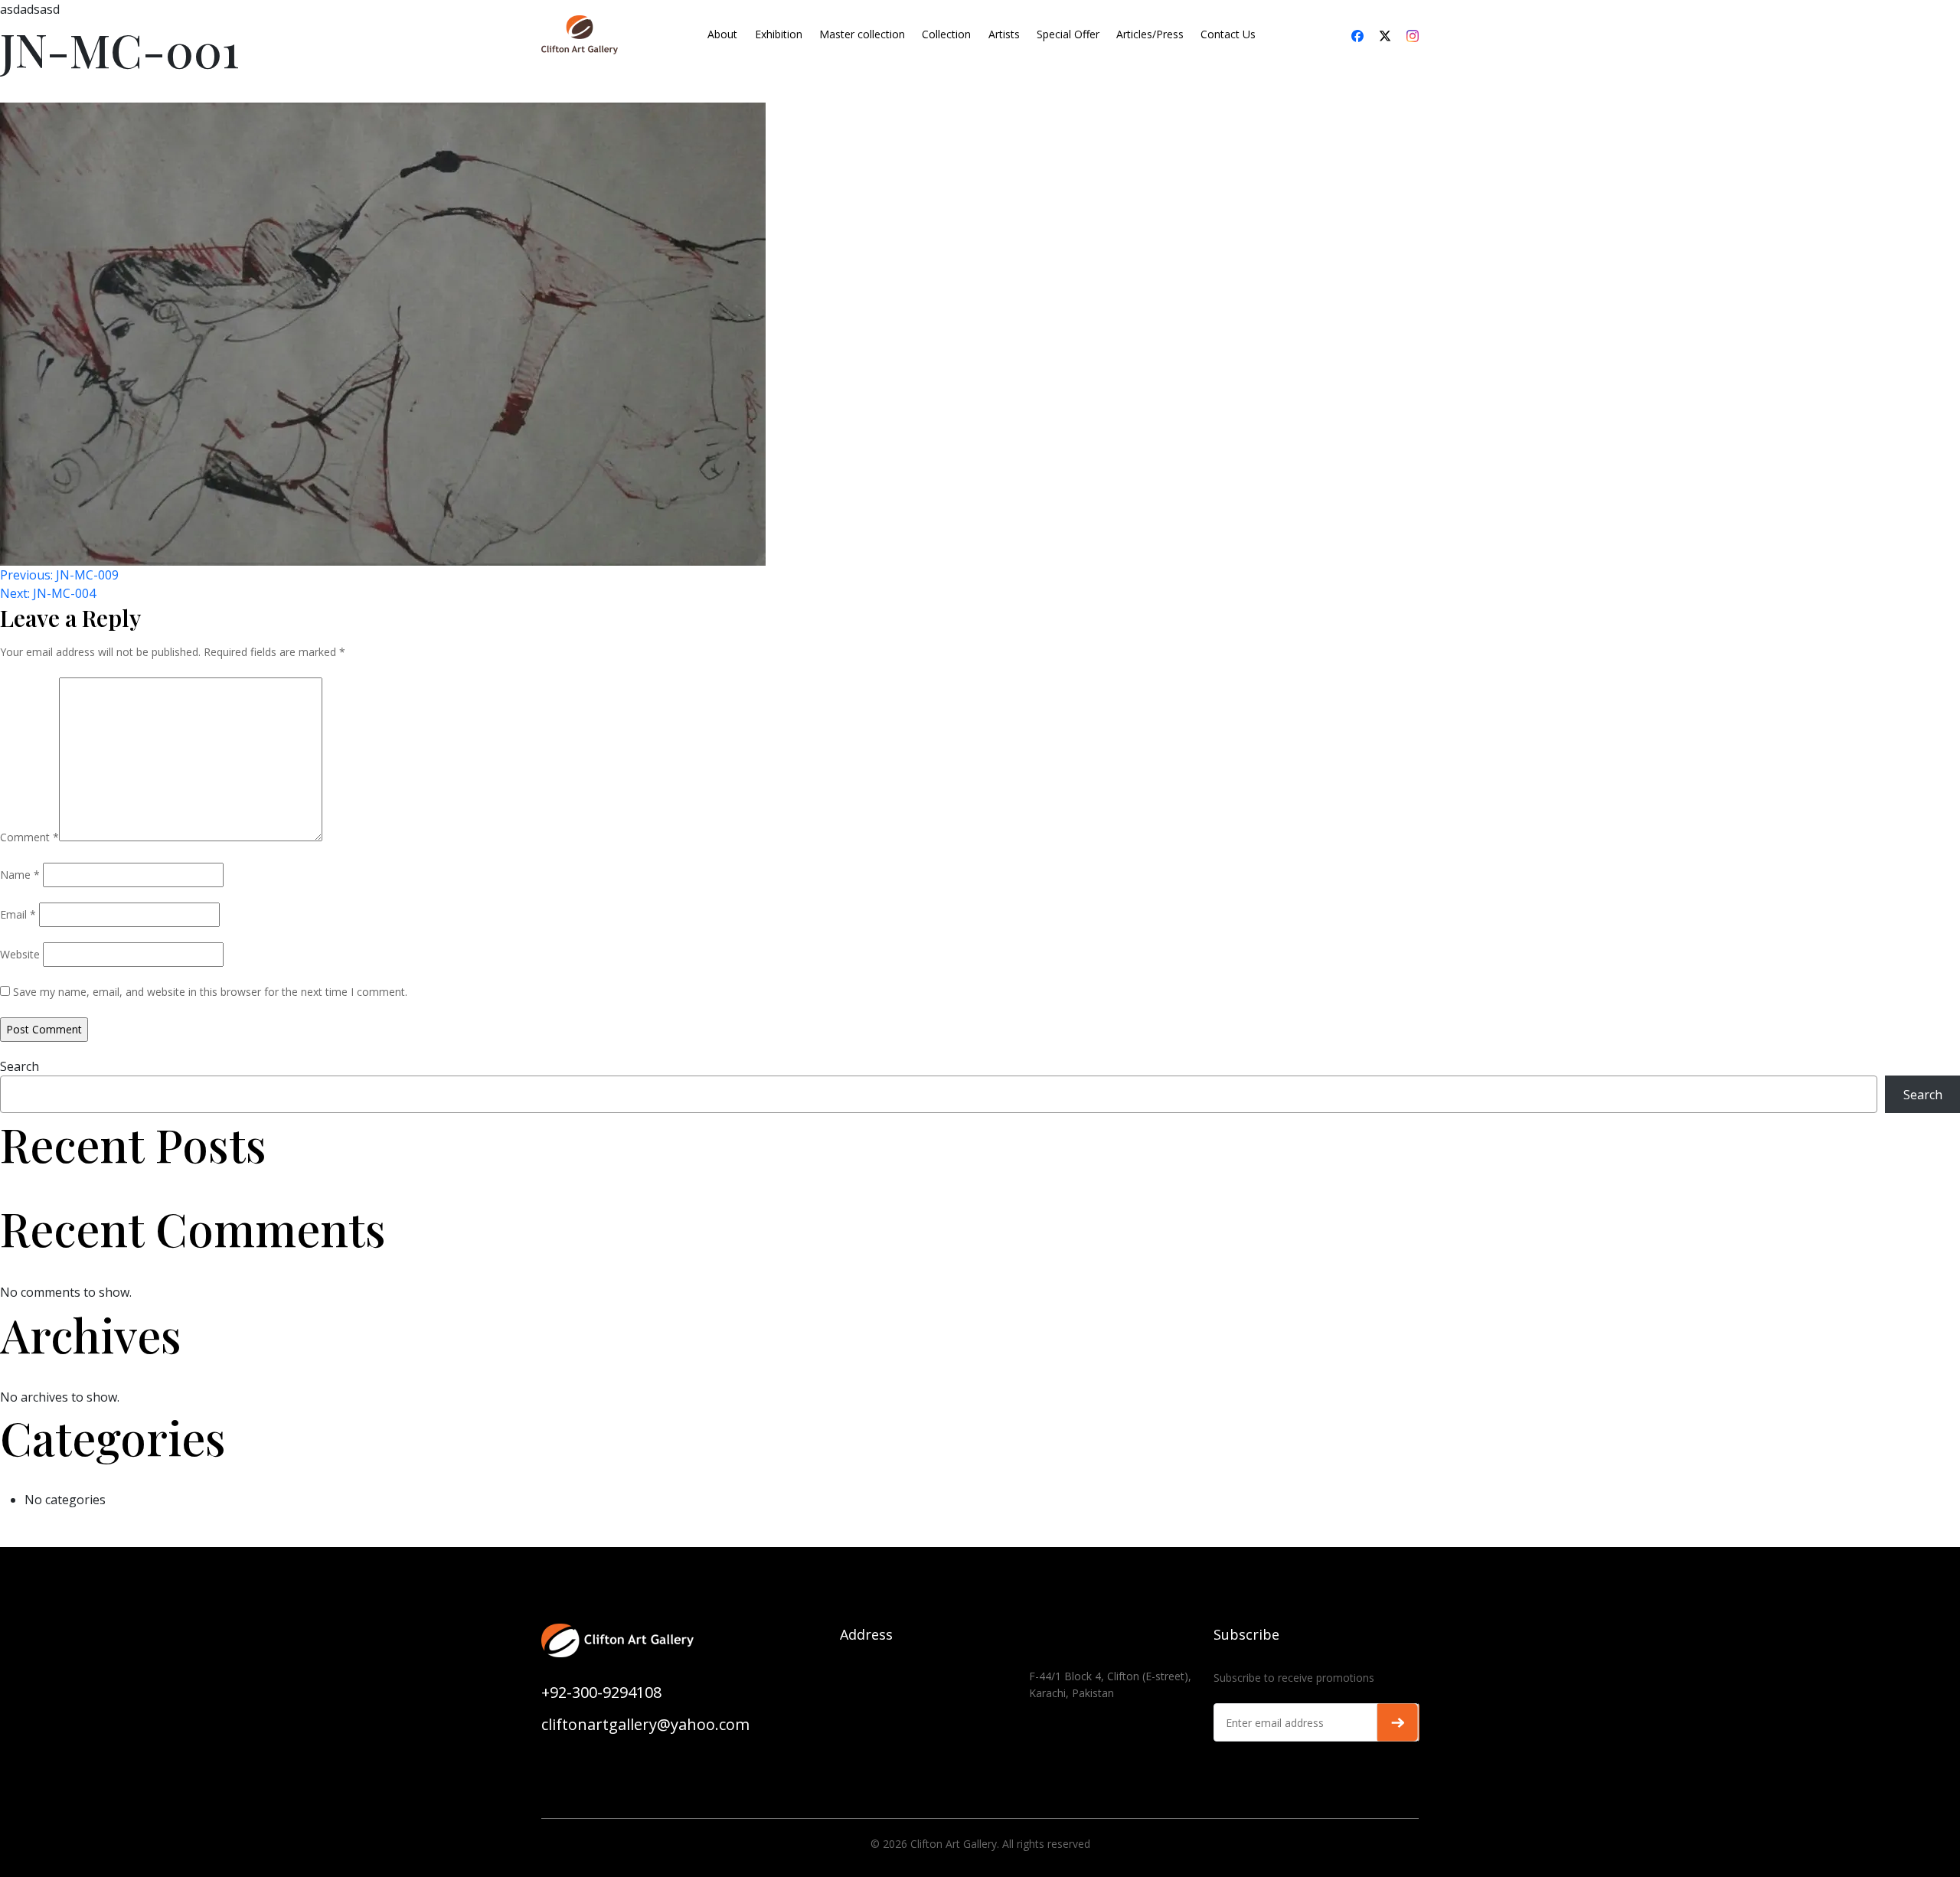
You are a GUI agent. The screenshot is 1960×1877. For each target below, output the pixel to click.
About (722, 34)
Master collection (862, 34)
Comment (29, 837)
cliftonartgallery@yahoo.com (645, 1724)
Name (20, 875)
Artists (1004, 34)
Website (20, 954)
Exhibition (779, 34)
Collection (946, 34)
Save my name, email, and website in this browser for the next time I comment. (210, 992)
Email (18, 914)
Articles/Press (1150, 34)
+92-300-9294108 (601, 1692)
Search (20, 1066)
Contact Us (1228, 34)
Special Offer (1068, 34)
